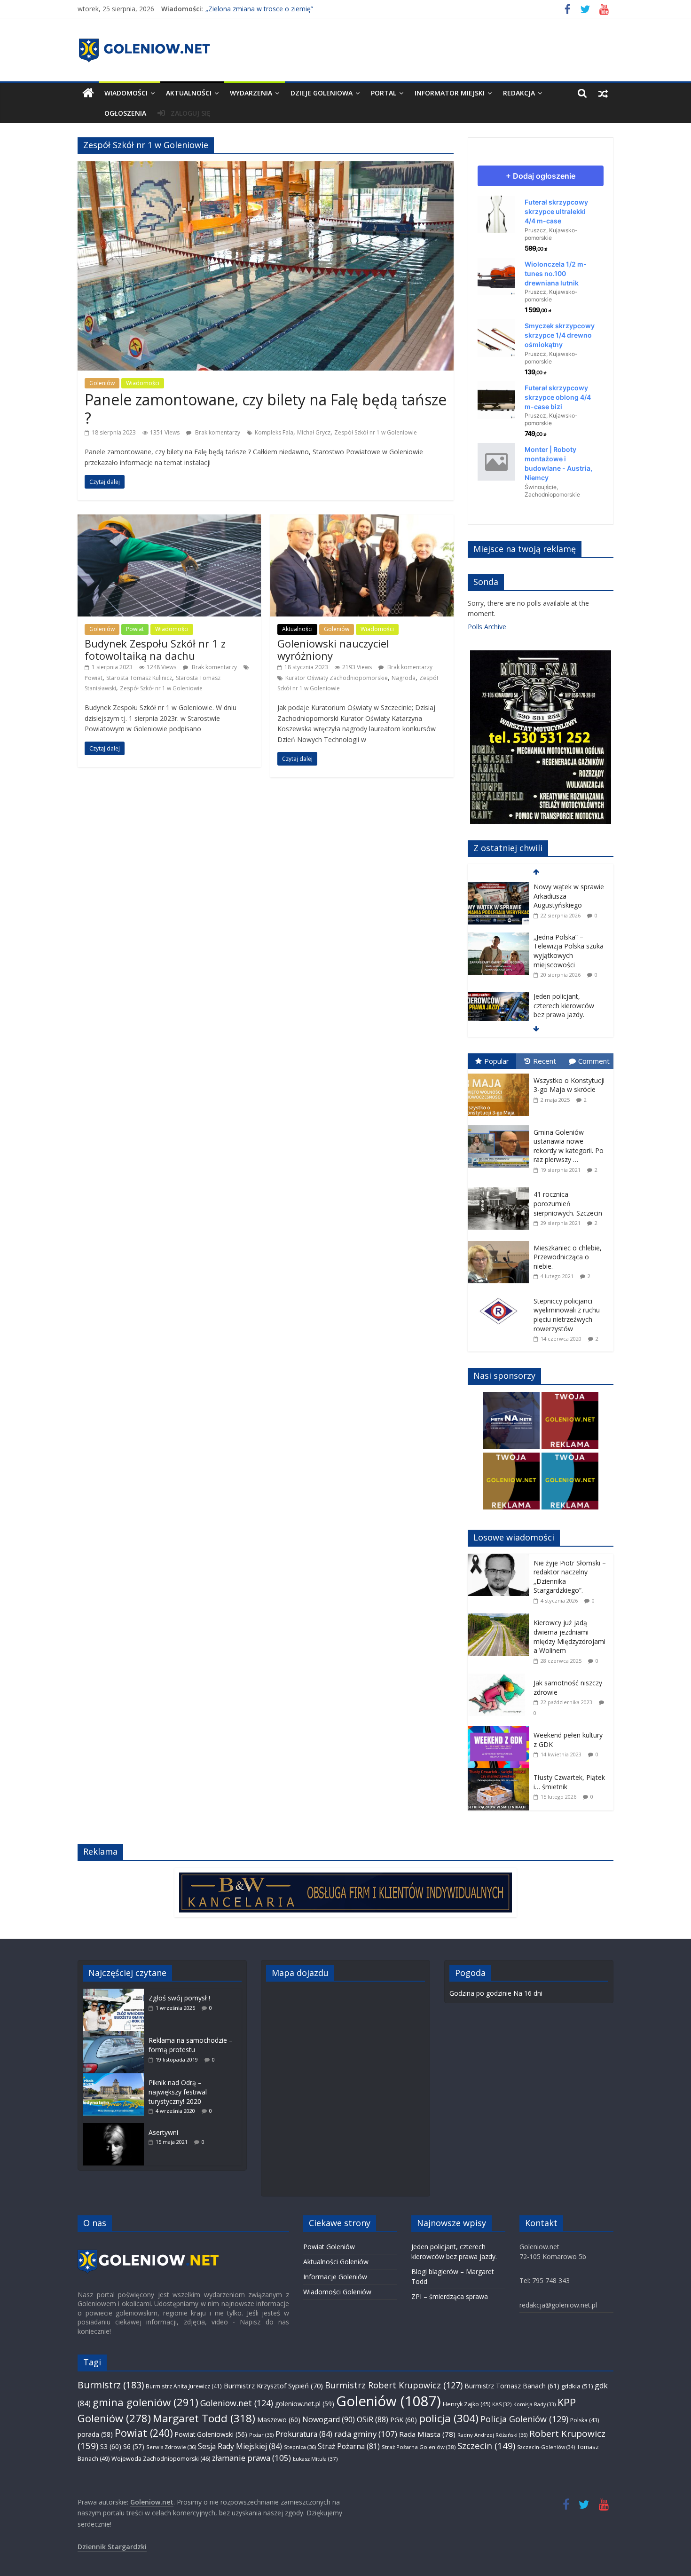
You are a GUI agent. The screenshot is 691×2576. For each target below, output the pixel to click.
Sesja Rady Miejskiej (240, 2446)
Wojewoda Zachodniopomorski (161, 2459)
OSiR (373, 2419)
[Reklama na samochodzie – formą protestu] (116, 2035)
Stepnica (300, 2447)
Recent (545, 1061)
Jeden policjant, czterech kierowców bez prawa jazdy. (564, 955)
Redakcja (519, 93)
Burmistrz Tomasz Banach (512, 2386)
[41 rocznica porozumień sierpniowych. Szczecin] (501, 1188)
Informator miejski (450, 93)
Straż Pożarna (349, 2446)
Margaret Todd (204, 2418)
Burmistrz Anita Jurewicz (184, 2386)
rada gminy (366, 2434)
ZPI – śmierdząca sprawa (450, 2296)
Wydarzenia (251, 93)
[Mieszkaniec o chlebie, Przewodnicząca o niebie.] (501, 1241)
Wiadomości (126, 93)
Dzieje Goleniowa (322, 93)
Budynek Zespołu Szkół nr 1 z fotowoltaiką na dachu (155, 649)
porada (95, 2434)
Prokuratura (304, 2434)
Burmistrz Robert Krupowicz (394, 2385)
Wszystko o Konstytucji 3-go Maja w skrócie (569, 1085)
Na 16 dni (528, 1993)
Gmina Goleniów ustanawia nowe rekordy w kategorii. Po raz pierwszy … (569, 1146)
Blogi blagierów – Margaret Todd (560, 1001)
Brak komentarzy (217, 432)
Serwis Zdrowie (171, 2447)
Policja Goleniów (524, 2419)
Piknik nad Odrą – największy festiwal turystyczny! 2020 (178, 2092)
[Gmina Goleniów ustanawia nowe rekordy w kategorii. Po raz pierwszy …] (501, 1126)
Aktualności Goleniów (336, 2262)
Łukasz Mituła (315, 2459)
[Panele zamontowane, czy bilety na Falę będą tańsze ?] (266, 166)
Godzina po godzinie (480, 1993)
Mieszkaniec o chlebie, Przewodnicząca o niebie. (568, 1257)
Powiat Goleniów (329, 2247)
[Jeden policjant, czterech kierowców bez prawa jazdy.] (498, 946)
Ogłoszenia (125, 113)
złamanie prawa (251, 2458)
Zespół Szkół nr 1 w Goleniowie (376, 432)
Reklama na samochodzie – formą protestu (191, 2045)
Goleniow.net (237, 2403)
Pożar (261, 2435)
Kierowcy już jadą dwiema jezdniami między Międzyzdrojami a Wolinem (569, 1636)
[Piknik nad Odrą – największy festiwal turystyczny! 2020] (116, 2078)
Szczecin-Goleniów (546, 2447)
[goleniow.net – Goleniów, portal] (88, 93)
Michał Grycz (314, 432)
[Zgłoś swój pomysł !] (116, 1993)
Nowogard (329, 2419)
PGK (404, 2420)
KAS (502, 2404)
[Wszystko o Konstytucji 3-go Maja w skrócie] (501, 1074)
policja (449, 2418)
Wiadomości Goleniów (337, 2292)
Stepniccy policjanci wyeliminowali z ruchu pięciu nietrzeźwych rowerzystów (567, 1315)
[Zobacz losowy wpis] (603, 93)
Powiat (135, 629)
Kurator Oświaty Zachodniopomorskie (337, 678)
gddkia (577, 2386)
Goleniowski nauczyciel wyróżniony (333, 649)
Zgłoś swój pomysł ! (179, 1998)
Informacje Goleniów (335, 2277)
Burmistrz (111, 2385)
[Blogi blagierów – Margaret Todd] (498, 997)
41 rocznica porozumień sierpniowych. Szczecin (568, 1203)
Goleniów (102, 383)
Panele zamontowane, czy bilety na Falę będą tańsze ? (266, 408)
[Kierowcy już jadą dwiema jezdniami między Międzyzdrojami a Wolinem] (501, 1618)
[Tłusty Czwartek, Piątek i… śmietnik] (501, 1773)
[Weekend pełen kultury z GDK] (501, 1731)
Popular (497, 1061)
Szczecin (486, 2446)
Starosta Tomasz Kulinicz (139, 678)
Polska (585, 2420)
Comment (594, 1061)
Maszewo (279, 2420)
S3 (111, 2446)
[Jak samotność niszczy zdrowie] (501, 1679)
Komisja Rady (534, 2404)
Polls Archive (487, 627)
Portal (384, 93)
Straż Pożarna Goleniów (419, 2447)
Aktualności (189, 93)
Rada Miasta (427, 2434)
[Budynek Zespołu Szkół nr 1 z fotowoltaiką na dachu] (169, 519)
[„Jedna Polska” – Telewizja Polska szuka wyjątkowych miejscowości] (498, 887)
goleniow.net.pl (305, 2404)
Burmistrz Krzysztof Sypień (273, 2386)
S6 (134, 2446)
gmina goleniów (145, 2402)
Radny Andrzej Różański (492, 2435)
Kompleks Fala (274, 432)
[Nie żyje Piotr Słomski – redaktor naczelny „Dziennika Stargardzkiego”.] (501, 1559)
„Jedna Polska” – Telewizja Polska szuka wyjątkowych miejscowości (569, 901)
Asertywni (163, 2132)
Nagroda (404, 678)
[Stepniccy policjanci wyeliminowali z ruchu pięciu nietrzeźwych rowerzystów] (501, 1294)
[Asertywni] (116, 2128)
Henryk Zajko (467, 2404)
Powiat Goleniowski (211, 2434)
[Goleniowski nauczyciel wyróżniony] (362, 519)
